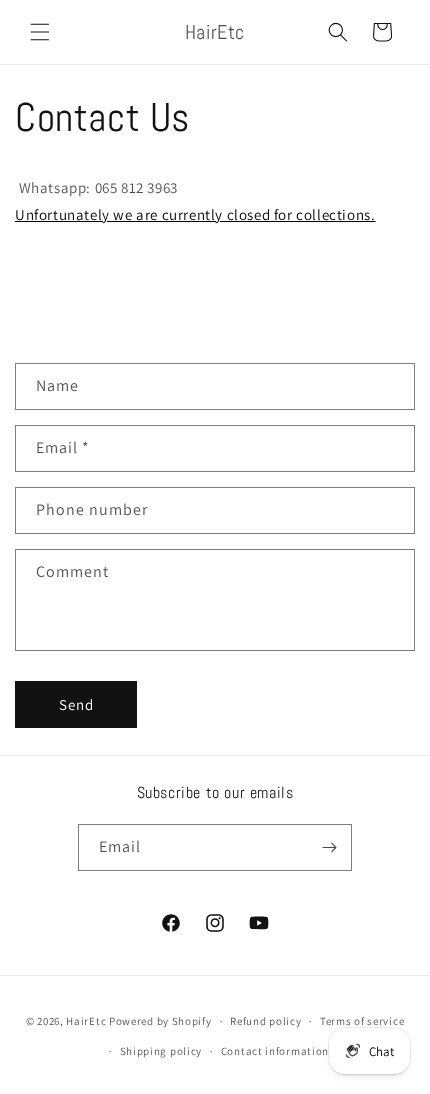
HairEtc (86, 1021)
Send (76, 704)
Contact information (275, 1051)
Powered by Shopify (160, 1021)
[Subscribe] (329, 847)
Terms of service (362, 1021)
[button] (40, 32)
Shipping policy (161, 1051)
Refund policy (265, 1021)
